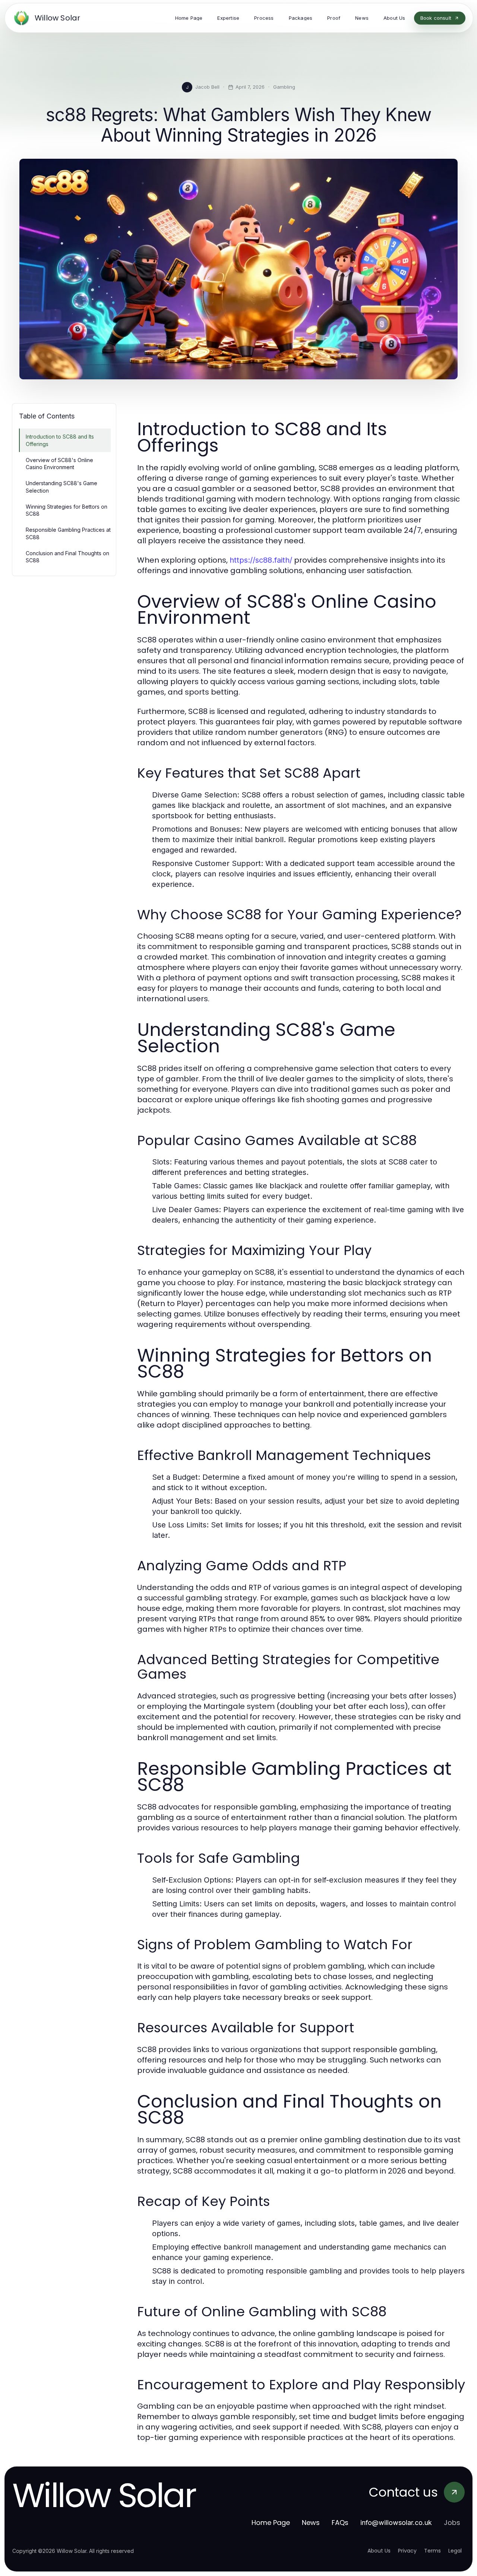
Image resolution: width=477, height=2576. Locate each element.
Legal (455, 2551)
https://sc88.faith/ (261, 560)
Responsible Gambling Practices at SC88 (68, 533)
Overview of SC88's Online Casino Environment (59, 464)
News (311, 2523)
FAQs (340, 2523)
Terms (432, 2551)
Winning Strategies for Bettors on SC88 (67, 510)
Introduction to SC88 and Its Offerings (60, 440)
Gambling (284, 87)
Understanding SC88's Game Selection (61, 487)
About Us (379, 2551)
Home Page (271, 2523)
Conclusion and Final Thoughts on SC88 (67, 557)
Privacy (407, 2551)
